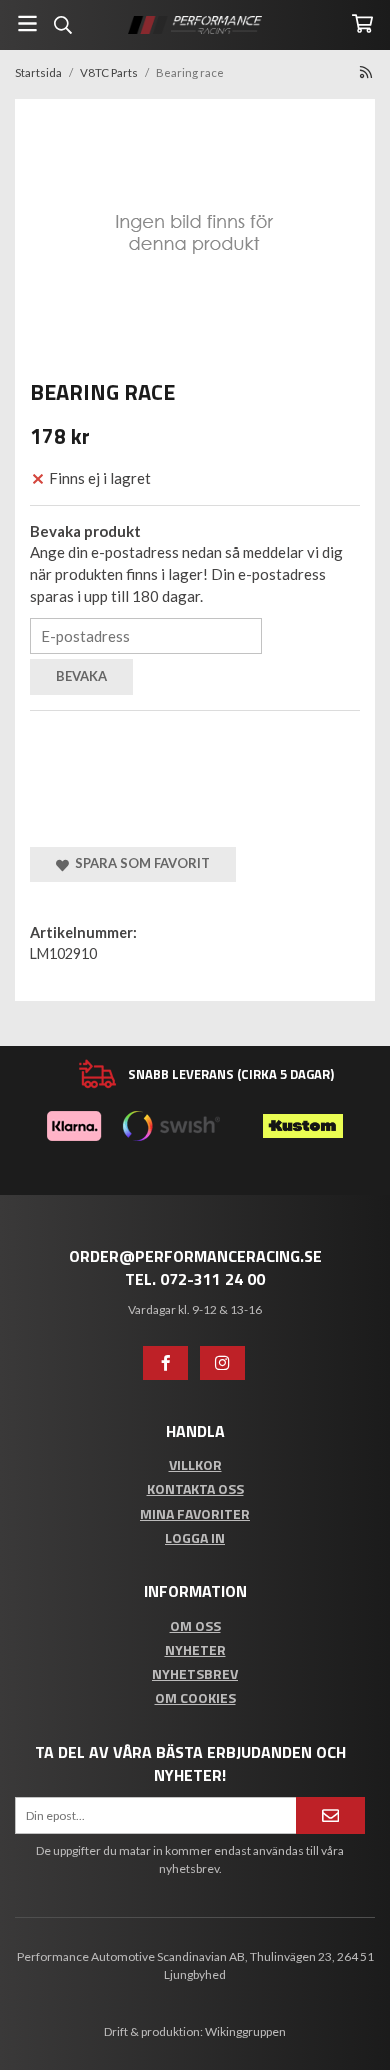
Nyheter (195, 1649)
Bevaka (81, 676)
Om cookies (195, 1697)
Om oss (195, 1625)
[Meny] (27, 23)
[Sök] (62, 25)
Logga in (195, 1537)
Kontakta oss (195, 1488)
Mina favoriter (195, 1513)
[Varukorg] (362, 23)
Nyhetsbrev (195, 1673)
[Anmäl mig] (330, 1815)
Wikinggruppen (245, 2031)
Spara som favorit (139, 863)
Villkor (195, 1464)
